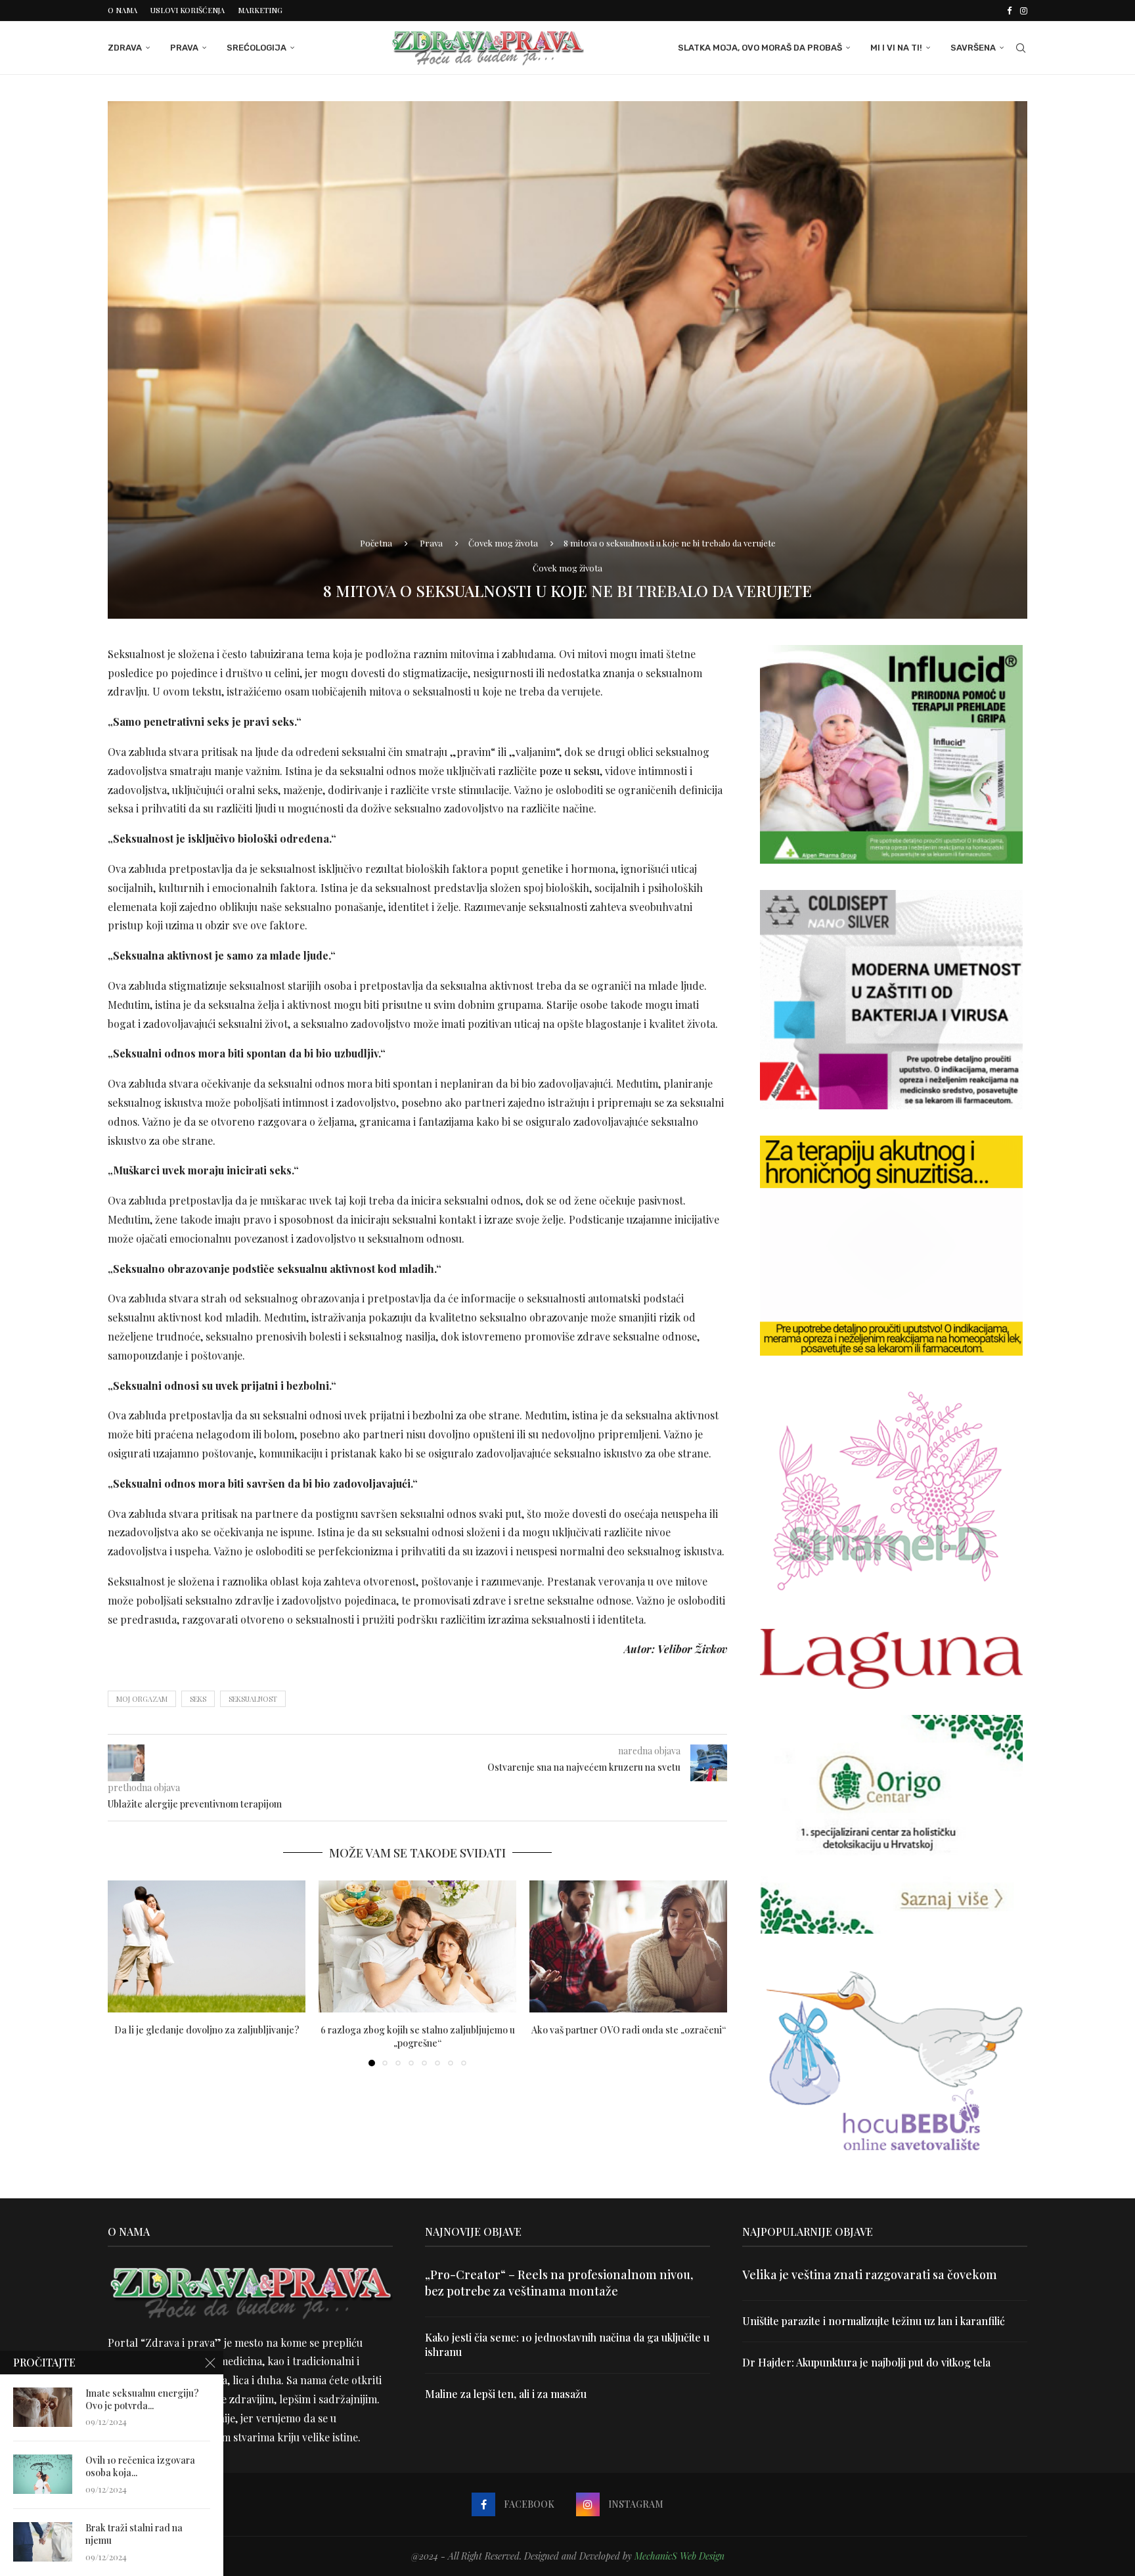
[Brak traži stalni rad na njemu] (43, 2542)
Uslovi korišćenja (188, 10)
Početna (376, 543)
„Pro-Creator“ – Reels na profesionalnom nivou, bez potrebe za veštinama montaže (559, 2283)
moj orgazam (142, 1699)
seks (198, 1699)
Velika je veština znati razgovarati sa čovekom (870, 2275)
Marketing (260, 10)
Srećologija (256, 48)
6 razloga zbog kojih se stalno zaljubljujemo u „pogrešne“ (418, 2036)
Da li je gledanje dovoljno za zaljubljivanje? (207, 2030)
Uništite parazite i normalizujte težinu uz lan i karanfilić (874, 2321)
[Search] (1021, 48)
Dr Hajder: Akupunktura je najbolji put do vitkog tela (866, 2362)
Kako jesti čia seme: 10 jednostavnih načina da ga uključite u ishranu (567, 2344)
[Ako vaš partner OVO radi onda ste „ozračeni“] (628, 1946)
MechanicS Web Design (679, 2556)
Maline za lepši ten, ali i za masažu (506, 2394)
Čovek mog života (503, 543)
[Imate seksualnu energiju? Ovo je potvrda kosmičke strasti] (43, 2407)
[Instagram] (1024, 11)
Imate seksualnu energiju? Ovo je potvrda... (142, 2400)
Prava (184, 48)
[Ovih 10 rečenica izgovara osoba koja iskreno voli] (43, 2474)
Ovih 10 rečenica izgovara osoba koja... (140, 2467)
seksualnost (253, 1699)
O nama (122, 10)
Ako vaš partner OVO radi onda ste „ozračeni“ (629, 2030)
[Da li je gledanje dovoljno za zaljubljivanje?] (207, 1946)
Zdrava (125, 48)
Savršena (973, 48)
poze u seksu (569, 771)
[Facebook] (1009, 11)
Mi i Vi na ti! (896, 48)
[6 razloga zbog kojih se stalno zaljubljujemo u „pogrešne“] (417, 1946)
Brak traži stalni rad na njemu (134, 2534)
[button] (125, 1973)
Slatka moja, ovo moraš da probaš (760, 48)
